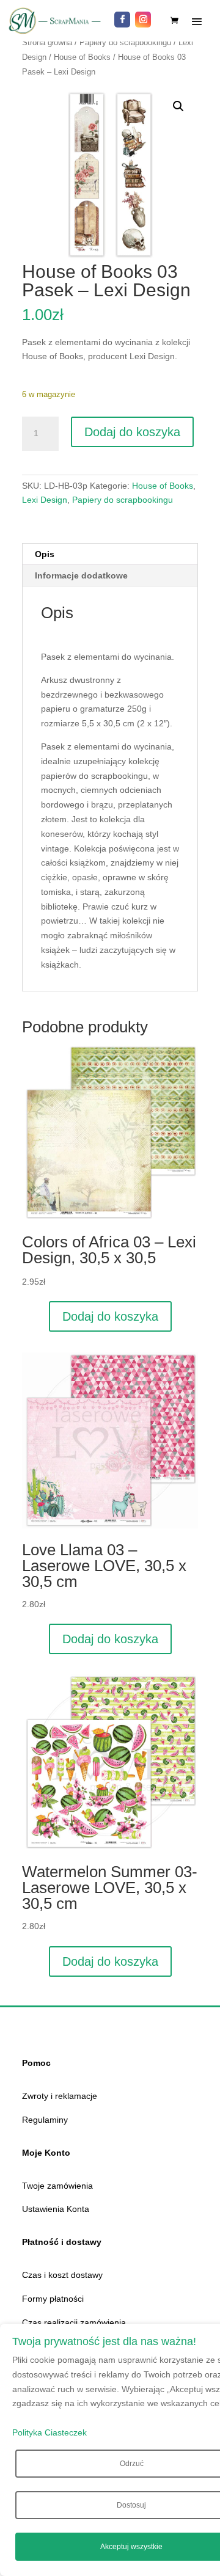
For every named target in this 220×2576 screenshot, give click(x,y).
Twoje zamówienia (57, 2186)
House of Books (82, 57)
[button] (178, 106)
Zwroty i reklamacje (60, 2096)
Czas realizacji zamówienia (74, 2322)
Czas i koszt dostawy (62, 2275)
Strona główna (47, 42)
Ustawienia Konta (56, 2209)
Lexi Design (45, 500)
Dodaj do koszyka (132, 432)
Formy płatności (53, 2299)
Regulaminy (45, 2120)
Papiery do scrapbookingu (125, 42)
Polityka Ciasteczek (50, 2432)
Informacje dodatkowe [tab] (81, 575)
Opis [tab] (45, 554)
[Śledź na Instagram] (143, 20)
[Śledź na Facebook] (122, 20)
